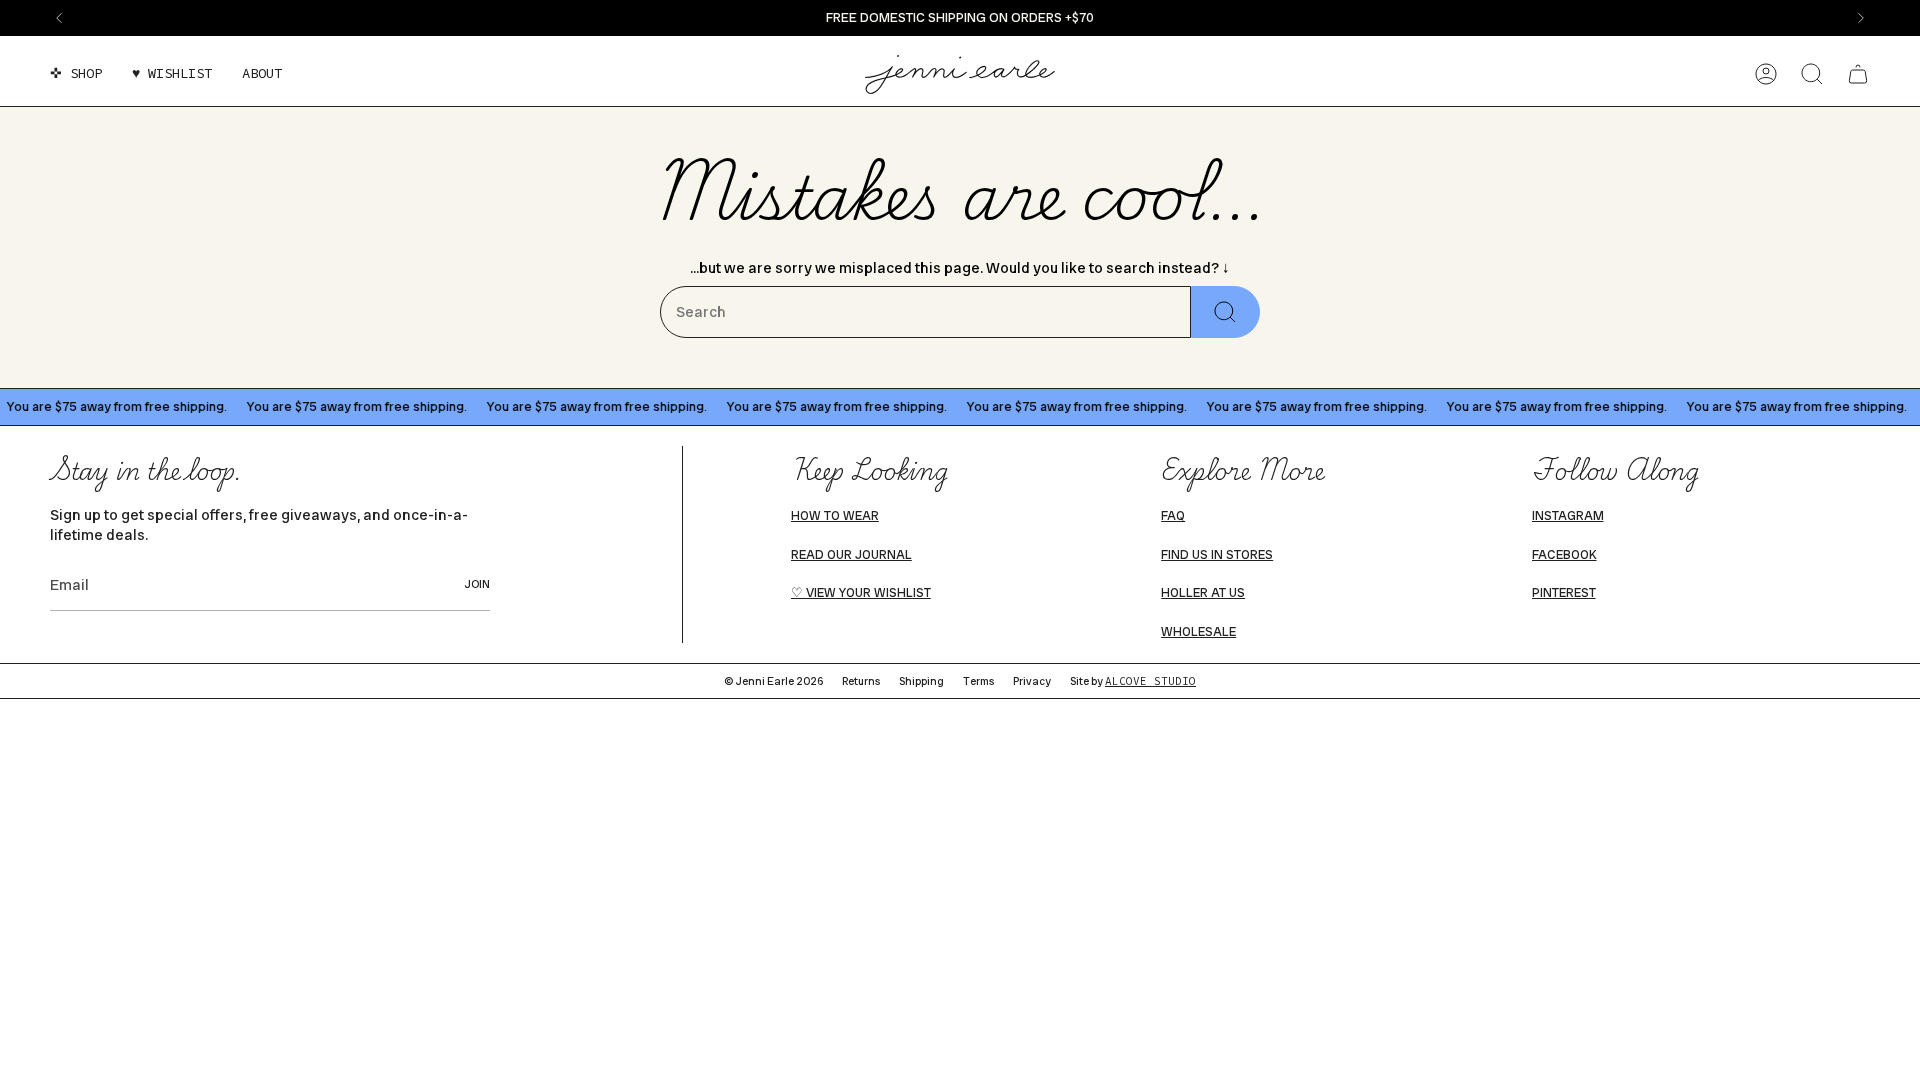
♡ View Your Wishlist (861, 593)
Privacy (1032, 681)
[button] (76, 74)
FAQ (1173, 516)
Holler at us (1203, 593)
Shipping (921, 681)
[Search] (1225, 312)
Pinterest (1564, 593)
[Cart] (1858, 74)
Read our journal (851, 555)
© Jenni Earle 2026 (773, 681)
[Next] (1861, 18)
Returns (861, 681)
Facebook (1564, 555)
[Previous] (59, 18)
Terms (978, 681)
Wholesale (1198, 632)
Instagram (1568, 516)
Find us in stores (1217, 555)
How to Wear (835, 516)
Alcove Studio (1150, 681)
